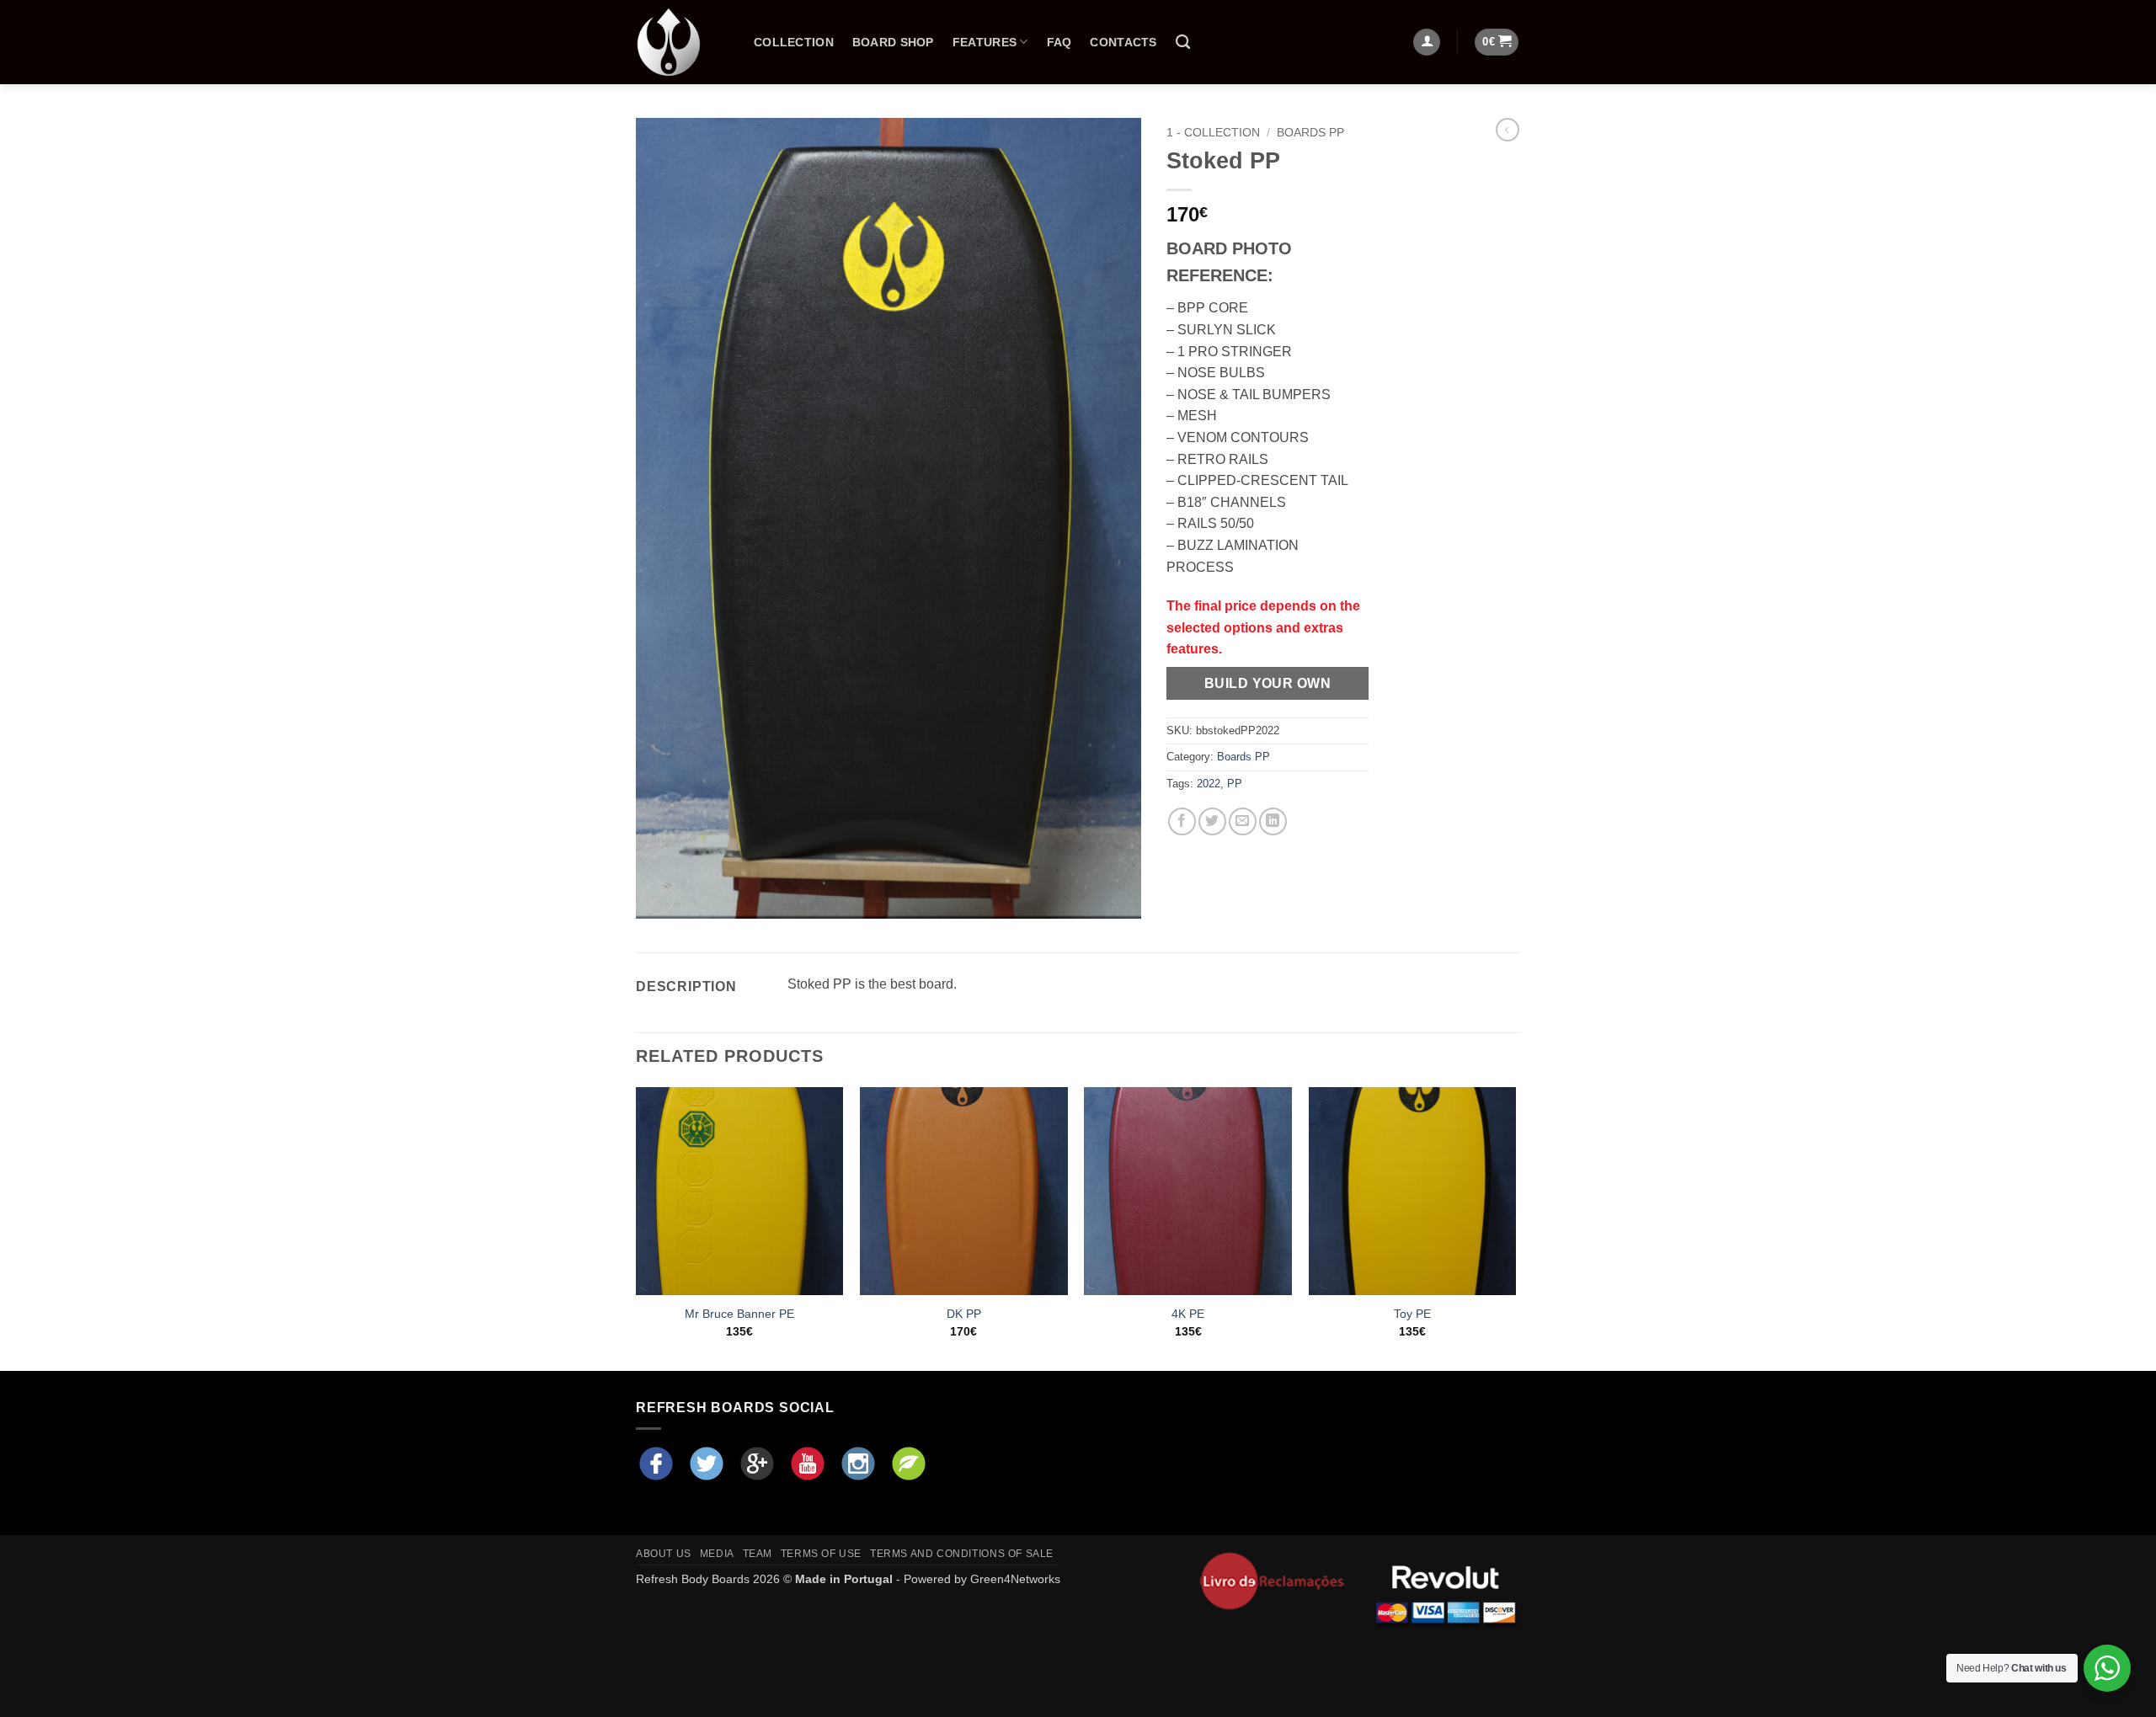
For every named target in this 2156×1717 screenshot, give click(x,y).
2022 (1209, 784)
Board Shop (893, 42)
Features (985, 42)
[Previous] (637, 1227)
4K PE (1188, 1314)
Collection (794, 42)
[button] (1497, 43)
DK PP (964, 1314)
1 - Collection (1213, 133)
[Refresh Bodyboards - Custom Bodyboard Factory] (682, 42)
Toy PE (1412, 1314)
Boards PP (1310, 133)
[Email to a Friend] (1243, 821)
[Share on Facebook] (1182, 821)
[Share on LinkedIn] (1273, 821)
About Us (664, 1554)
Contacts (1123, 42)
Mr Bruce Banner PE (739, 1314)
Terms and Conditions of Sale (962, 1554)
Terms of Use (821, 1554)
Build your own (1268, 683)
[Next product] (1508, 130)
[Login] (1427, 43)
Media (717, 1554)
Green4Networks (1015, 1579)
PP (1235, 784)
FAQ (1059, 42)
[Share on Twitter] (1212, 821)
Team (758, 1554)
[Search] (1183, 43)
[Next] (1515, 1227)
